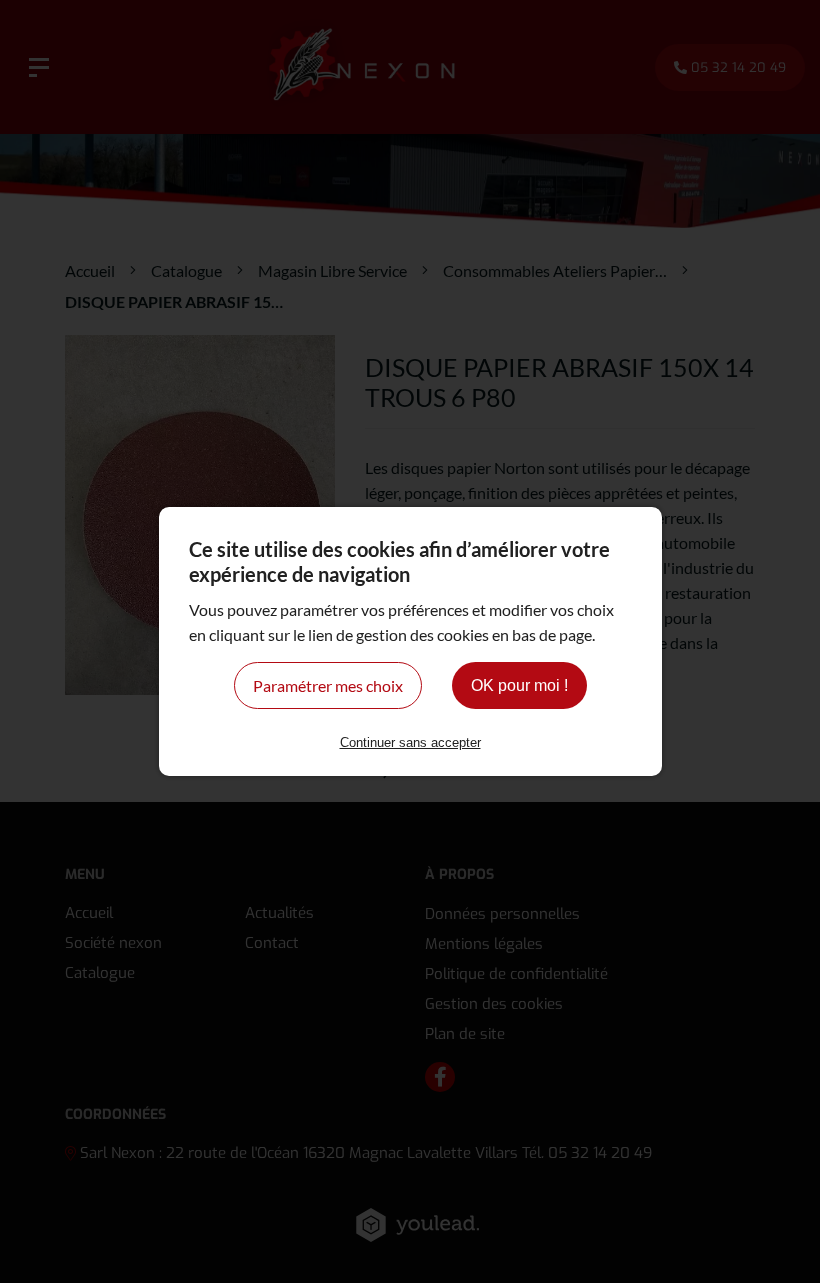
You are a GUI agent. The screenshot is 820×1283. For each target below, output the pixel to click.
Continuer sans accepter (410, 742)
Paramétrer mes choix (328, 685)
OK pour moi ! (519, 685)
